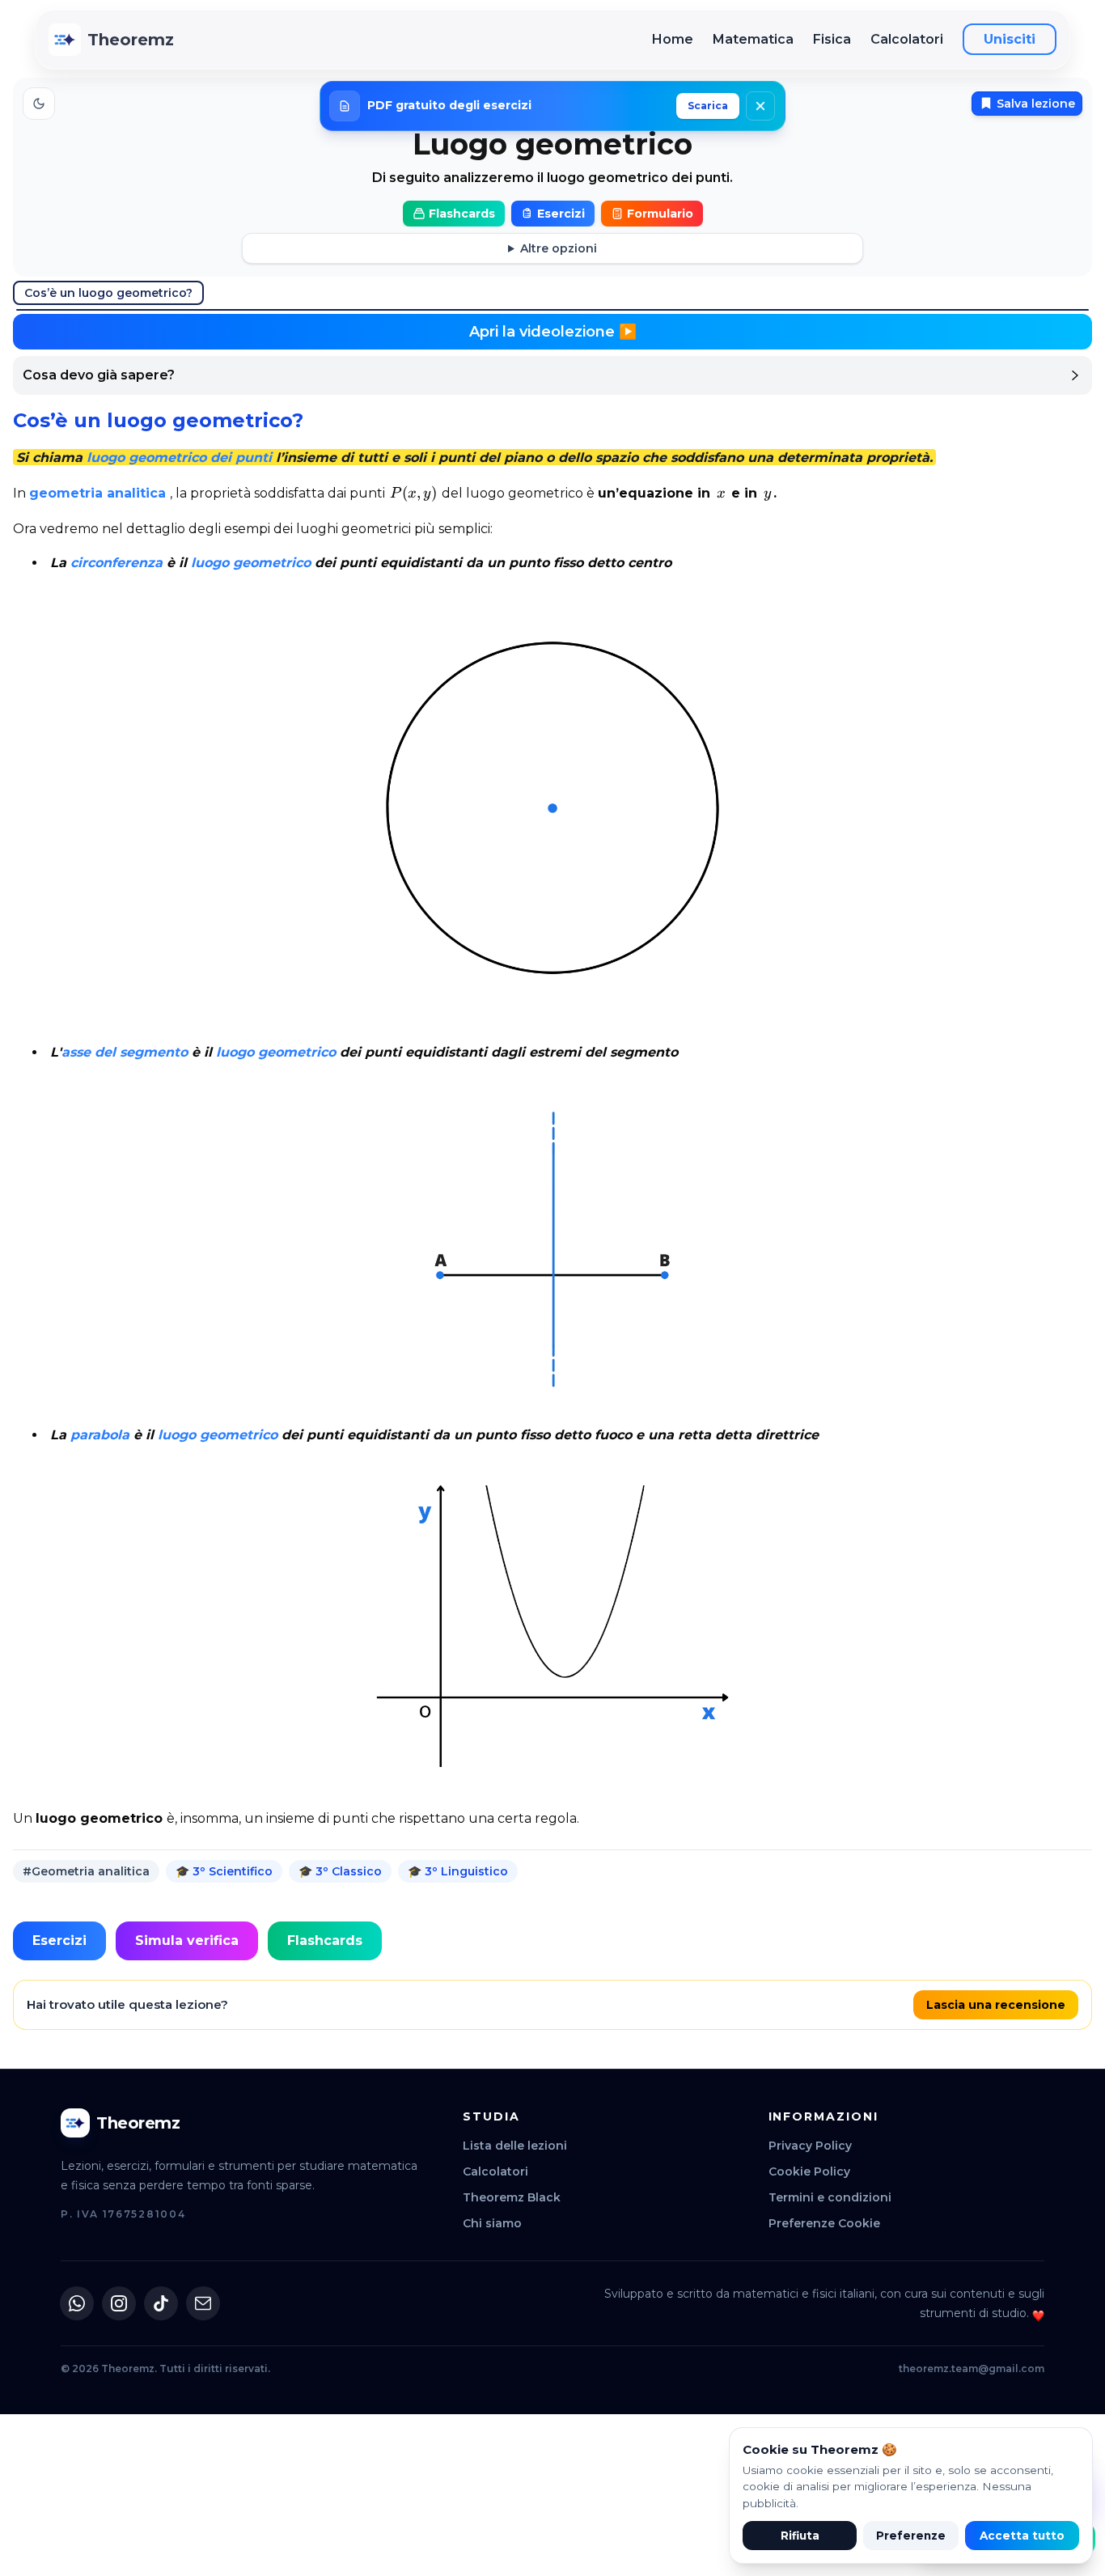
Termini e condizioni (830, 2197)
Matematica (753, 39)
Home (673, 39)
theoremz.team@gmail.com (972, 2368)
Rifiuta (800, 2536)
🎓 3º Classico (340, 1871)
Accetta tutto (1022, 2536)
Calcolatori (907, 39)
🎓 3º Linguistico (458, 1871)
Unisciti (1010, 39)
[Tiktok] (161, 2303)
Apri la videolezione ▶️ (553, 332)
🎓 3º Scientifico (224, 1871)
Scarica (708, 106)
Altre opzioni (559, 248)
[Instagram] (119, 2303)
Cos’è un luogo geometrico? (108, 293)
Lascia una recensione (996, 2005)
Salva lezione (1036, 104)
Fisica (832, 39)
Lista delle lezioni (515, 2146)
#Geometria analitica (86, 1871)
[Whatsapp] (77, 2303)
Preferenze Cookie (824, 2223)
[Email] (203, 2303)
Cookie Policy (809, 2171)
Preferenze (911, 2536)
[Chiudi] (760, 106)
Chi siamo (492, 2223)
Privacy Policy (810, 2146)
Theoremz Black (512, 2197)
